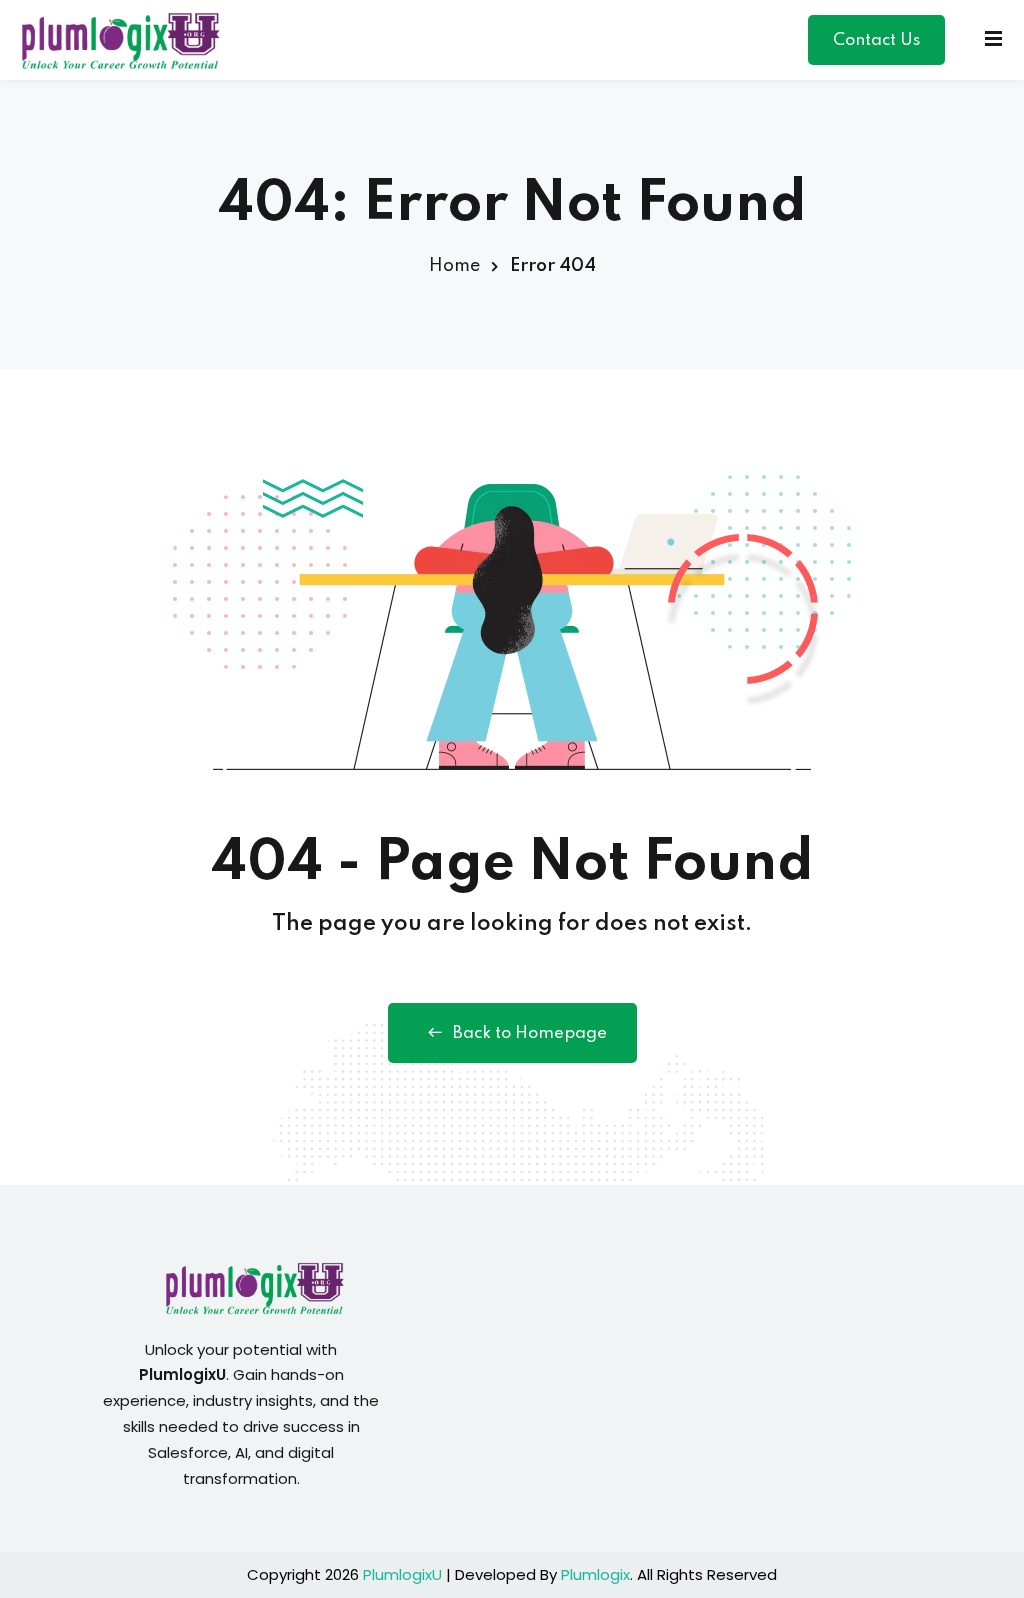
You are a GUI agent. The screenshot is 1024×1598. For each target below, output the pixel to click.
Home (454, 266)
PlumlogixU (402, 1574)
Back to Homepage (530, 1033)
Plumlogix (595, 1574)
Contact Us (876, 40)
